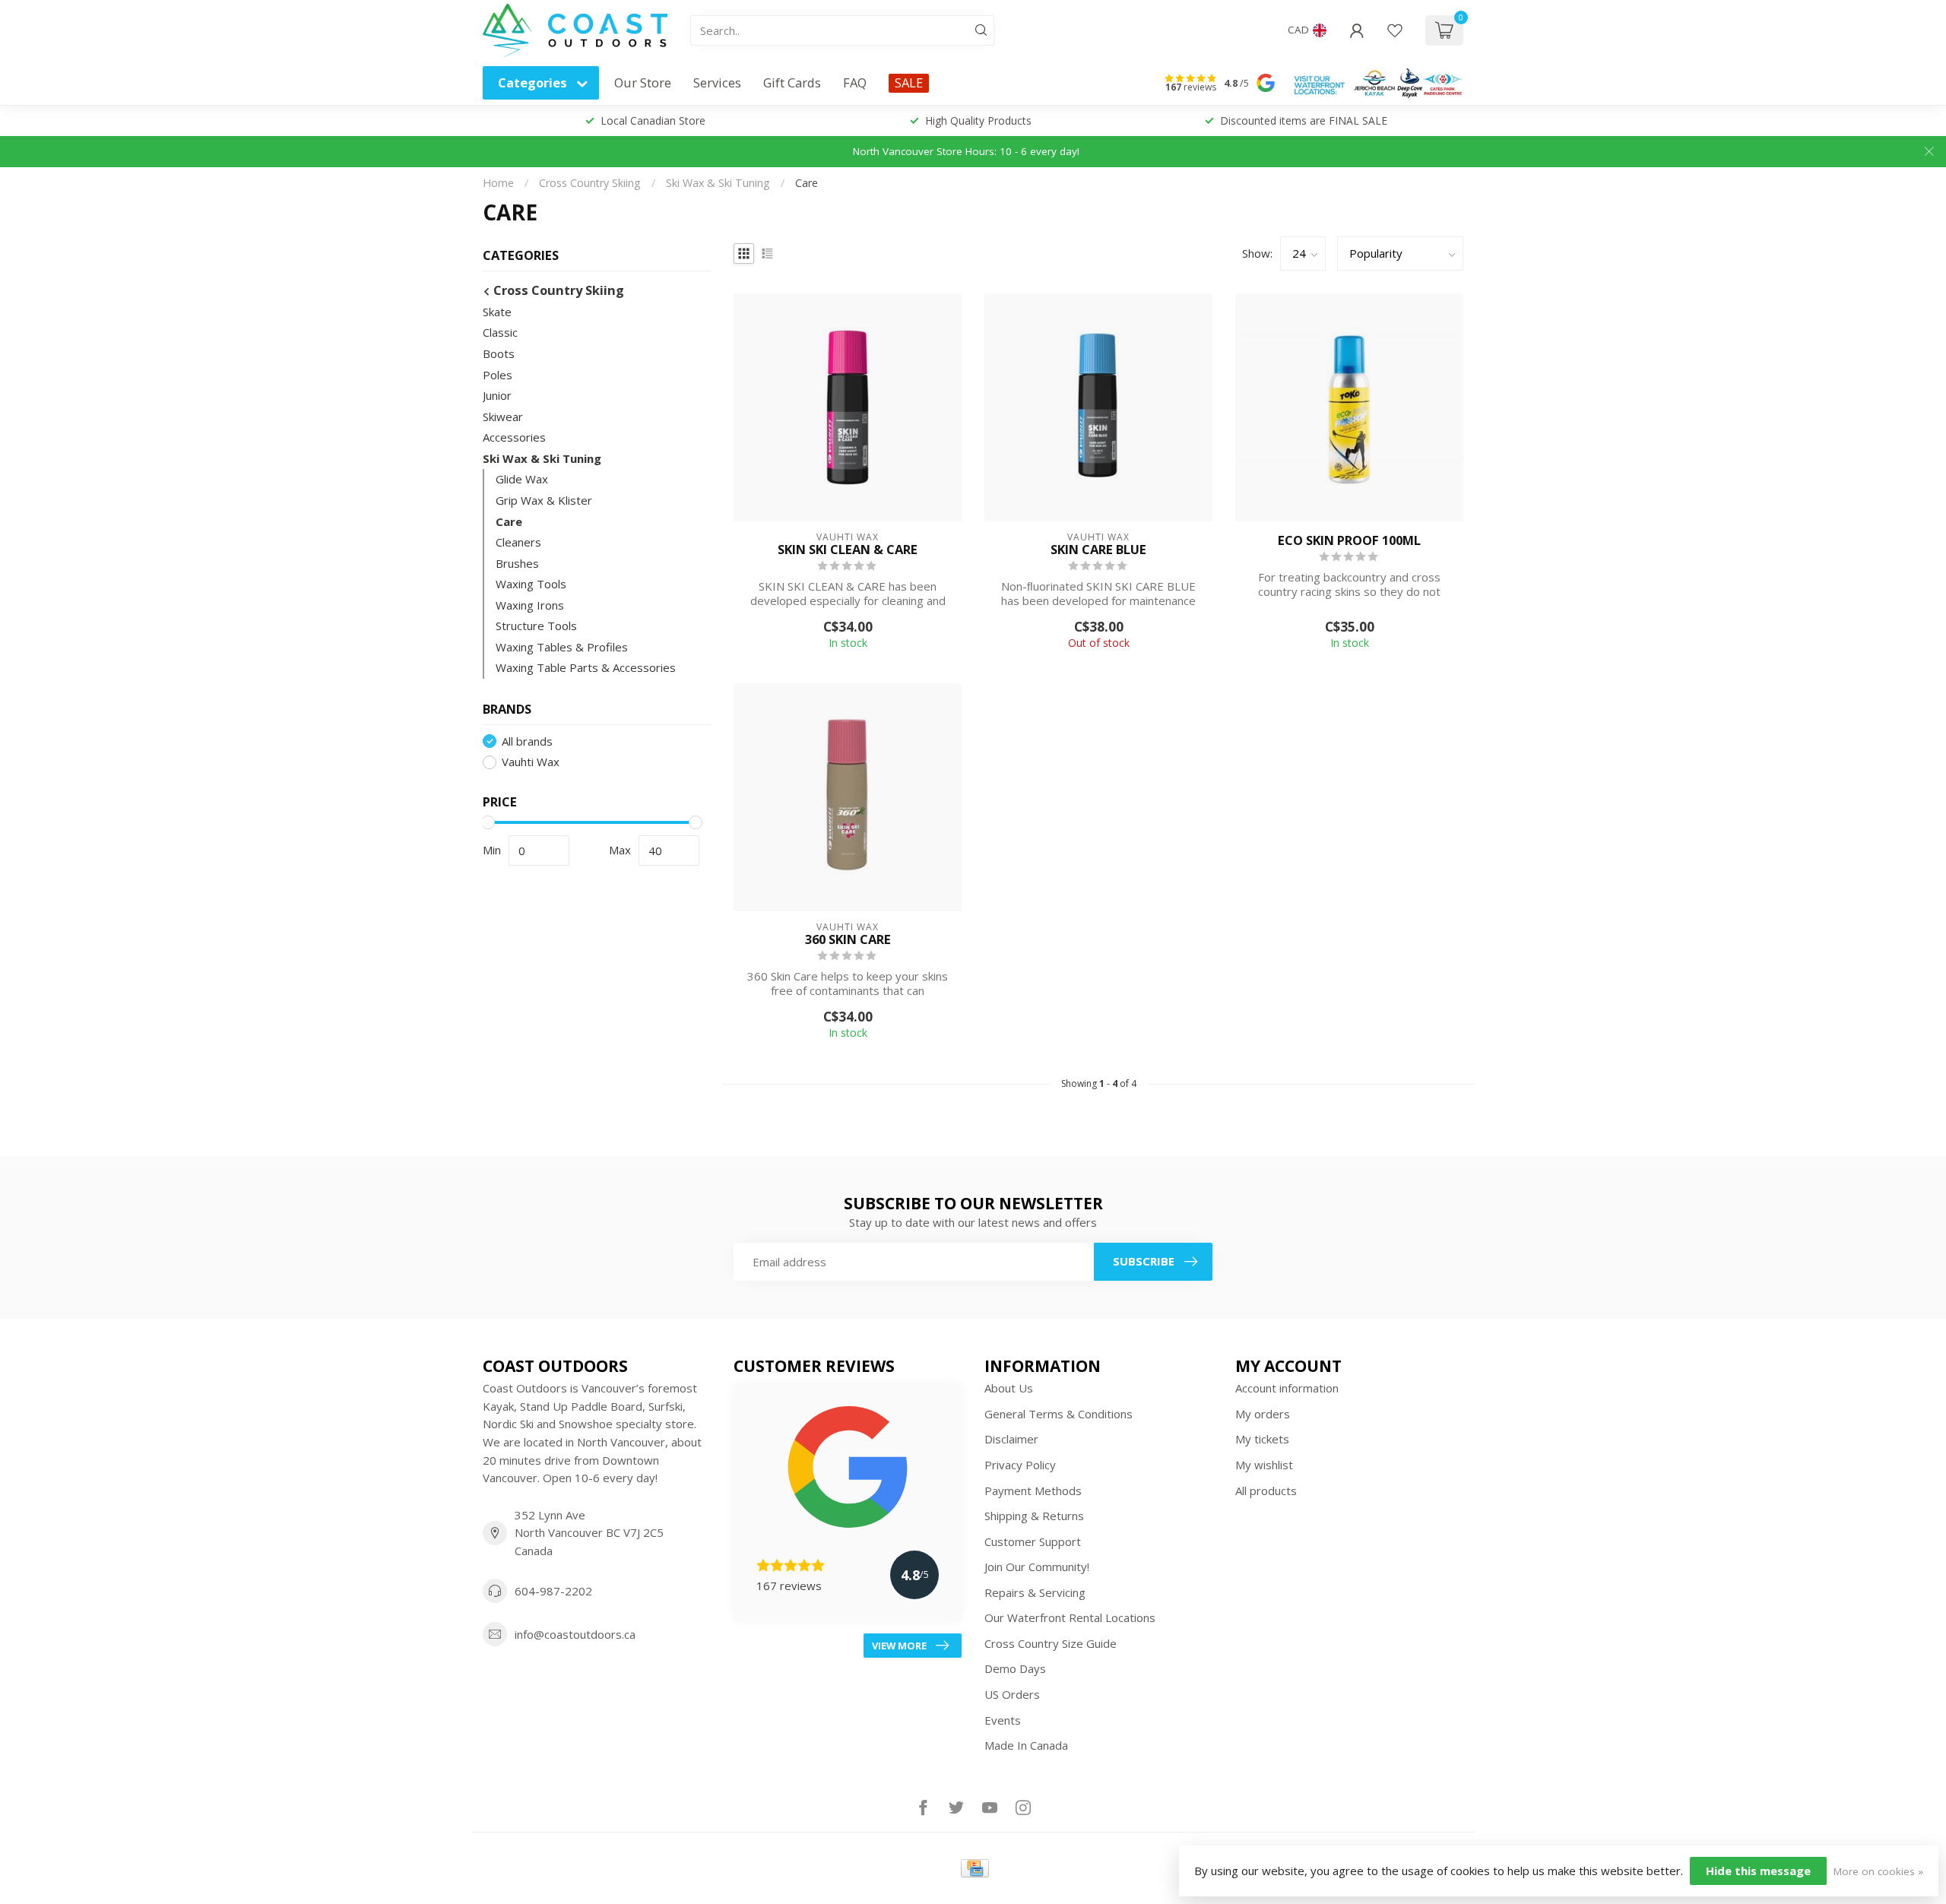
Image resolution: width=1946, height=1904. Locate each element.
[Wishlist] (1395, 30)
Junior (497, 395)
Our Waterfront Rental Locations (1070, 1617)
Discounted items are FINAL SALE (1304, 120)
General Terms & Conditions (1059, 1414)
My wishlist (1264, 1465)
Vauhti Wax (531, 762)
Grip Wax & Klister (544, 500)
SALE (909, 82)
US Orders (1012, 1694)
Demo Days (1015, 1668)
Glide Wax (522, 479)
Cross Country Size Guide (1051, 1643)
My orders (1263, 1414)
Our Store (643, 82)
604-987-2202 (553, 1591)
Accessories (514, 437)
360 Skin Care (848, 939)
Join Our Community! (1037, 1567)
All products (1266, 1491)
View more (899, 1646)
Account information (1287, 1388)
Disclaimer (1011, 1439)
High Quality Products (978, 120)
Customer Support (1033, 1541)
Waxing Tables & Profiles (562, 647)
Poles (498, 375)
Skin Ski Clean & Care (848, 550)
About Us (1009, 1388)
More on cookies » (1878, 1871)
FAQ (855, 82)
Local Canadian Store (653, 120)
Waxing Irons (530, 605)
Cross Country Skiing (590, 183)
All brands (527, 741)
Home (498, 183)
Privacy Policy (1020, 1465)
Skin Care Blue (1098, 550)
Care (807, 183)
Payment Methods (1033, 1491)
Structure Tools (536, 626)
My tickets (1262, 1439)
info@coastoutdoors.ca (575, 1634)
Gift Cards (792, 82)
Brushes (517, 563)
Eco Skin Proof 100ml (1349, 540)
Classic (500, 332)
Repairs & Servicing (1035, 1592)
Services (717, 82)
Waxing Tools (531, 584)
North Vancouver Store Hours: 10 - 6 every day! (966, 151)
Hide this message (1758, 1871)
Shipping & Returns (1034, 1516)
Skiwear (503, 417)
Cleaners (518, 542)
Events (1003, 1720)
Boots (499, 353)
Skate (497, 312)
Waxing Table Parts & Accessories (586, 667)
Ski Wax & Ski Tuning (718, 183)
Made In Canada (1026, 1745)
